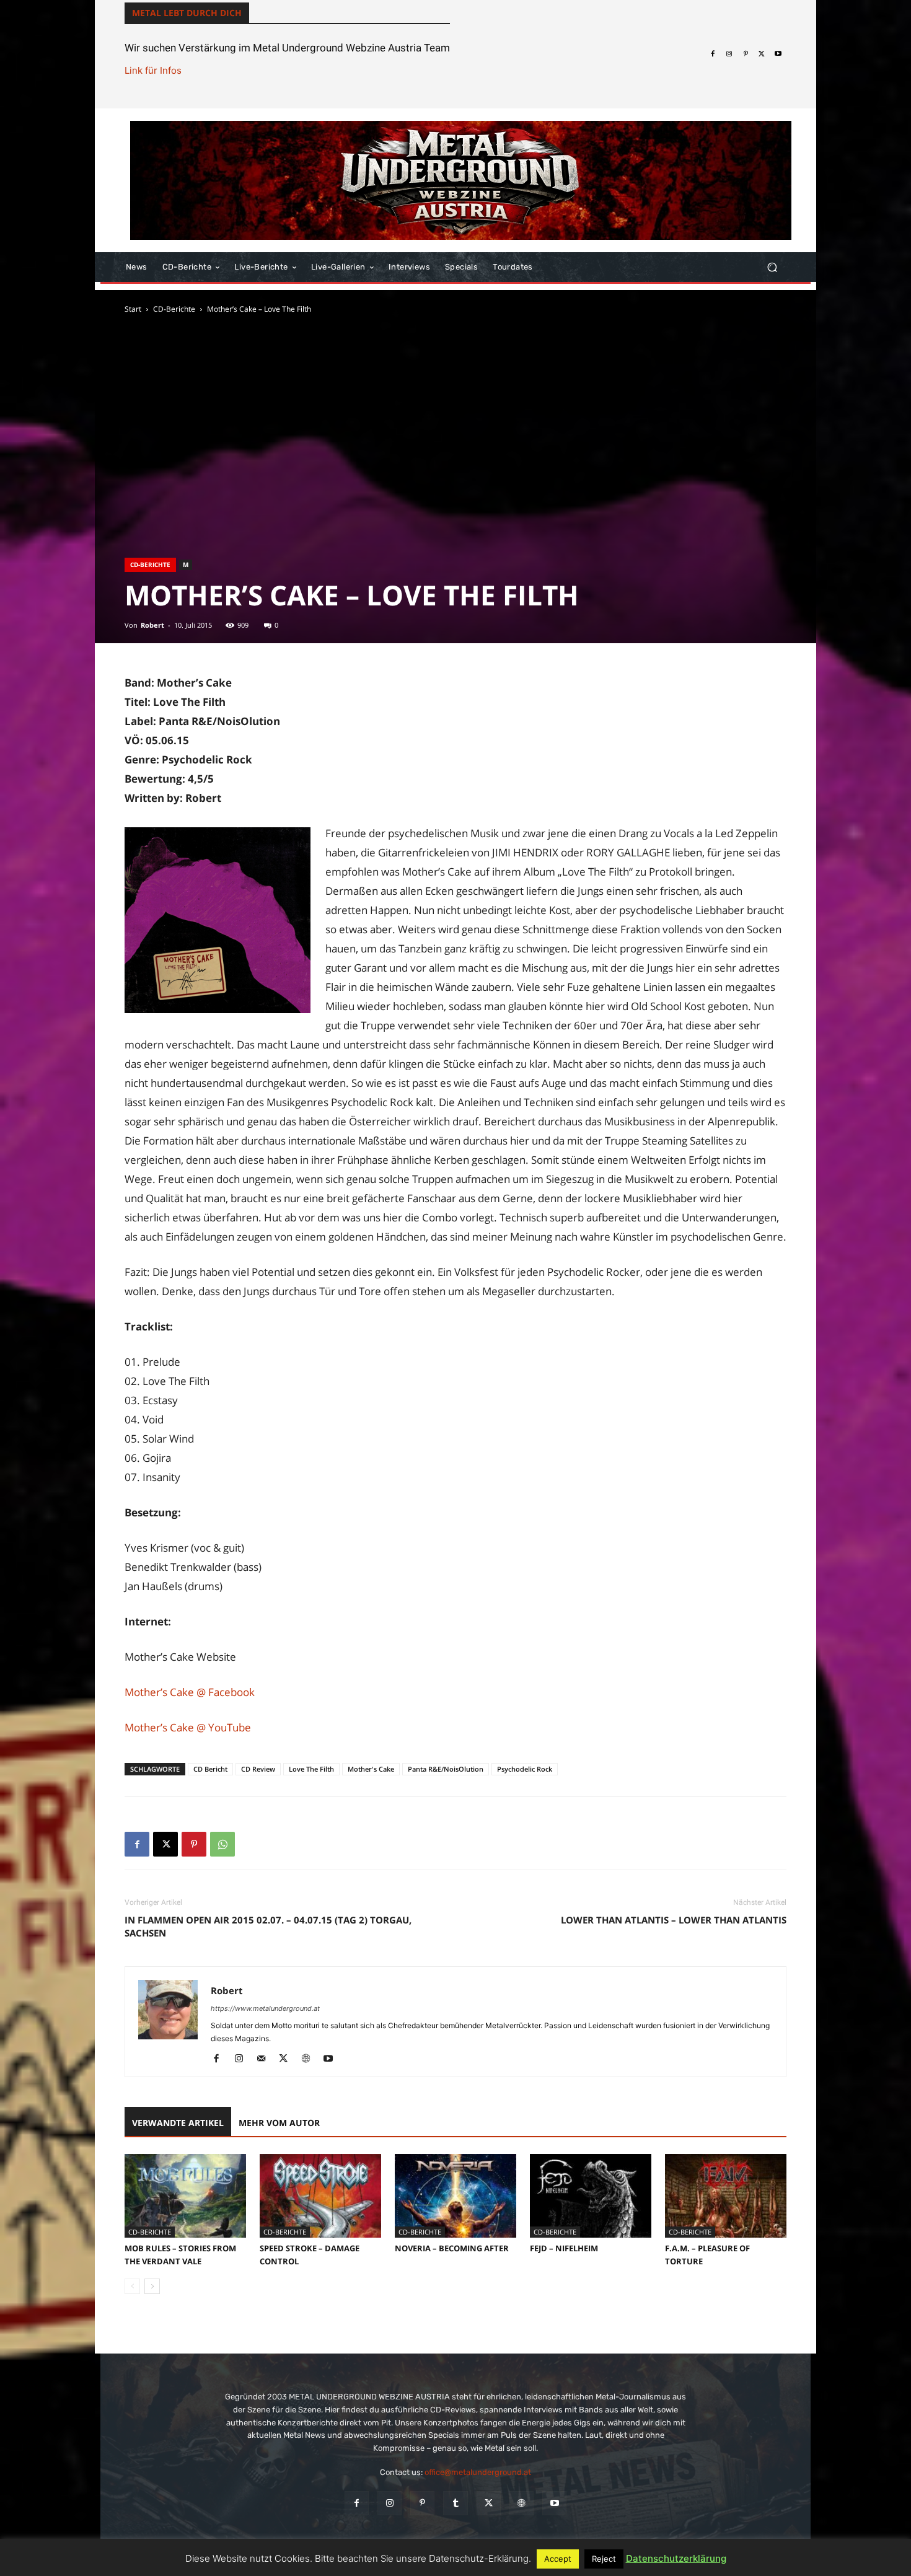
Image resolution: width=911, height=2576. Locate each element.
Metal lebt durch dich (187, 13)
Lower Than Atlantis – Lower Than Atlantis (674, 1920)
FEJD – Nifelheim (564, 2248)
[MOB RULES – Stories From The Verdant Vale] (185, 2196)
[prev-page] (132, 2286)
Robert (152, 625)
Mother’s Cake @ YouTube (188, 1727)
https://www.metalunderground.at (265, 2008)
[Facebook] (713, 54)
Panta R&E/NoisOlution (446, 1769)
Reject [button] (604, 2559)
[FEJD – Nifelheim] (591, 2196)
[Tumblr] (455, 2503)
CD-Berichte (174, 309)
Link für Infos (153, 70)
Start (133, 309)
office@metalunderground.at (478, 2472)
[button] (772, 267)
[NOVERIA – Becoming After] (455, 2196)
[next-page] (152, 2286)
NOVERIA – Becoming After (452, 2248)
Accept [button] (558, 2559)
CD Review (258, 1769)
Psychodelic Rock (525, 1769)
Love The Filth (311, 1769)
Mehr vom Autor (279, 2123)
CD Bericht (210, 1769)
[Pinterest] (746, 54)
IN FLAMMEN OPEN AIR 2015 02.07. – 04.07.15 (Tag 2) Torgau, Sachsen (268, 1926)
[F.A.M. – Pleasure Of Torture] (726, 2196)
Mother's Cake (371, 1769)
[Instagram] (729, 54)
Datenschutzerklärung (676, 2558)
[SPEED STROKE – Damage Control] (320, 2196)
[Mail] (266, 2059)
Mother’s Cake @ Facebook (190, 1692)
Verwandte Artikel (178, 2123)
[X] (762, 54)
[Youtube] (778, 54)
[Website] (310, 2059)
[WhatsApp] (222, 1844)
